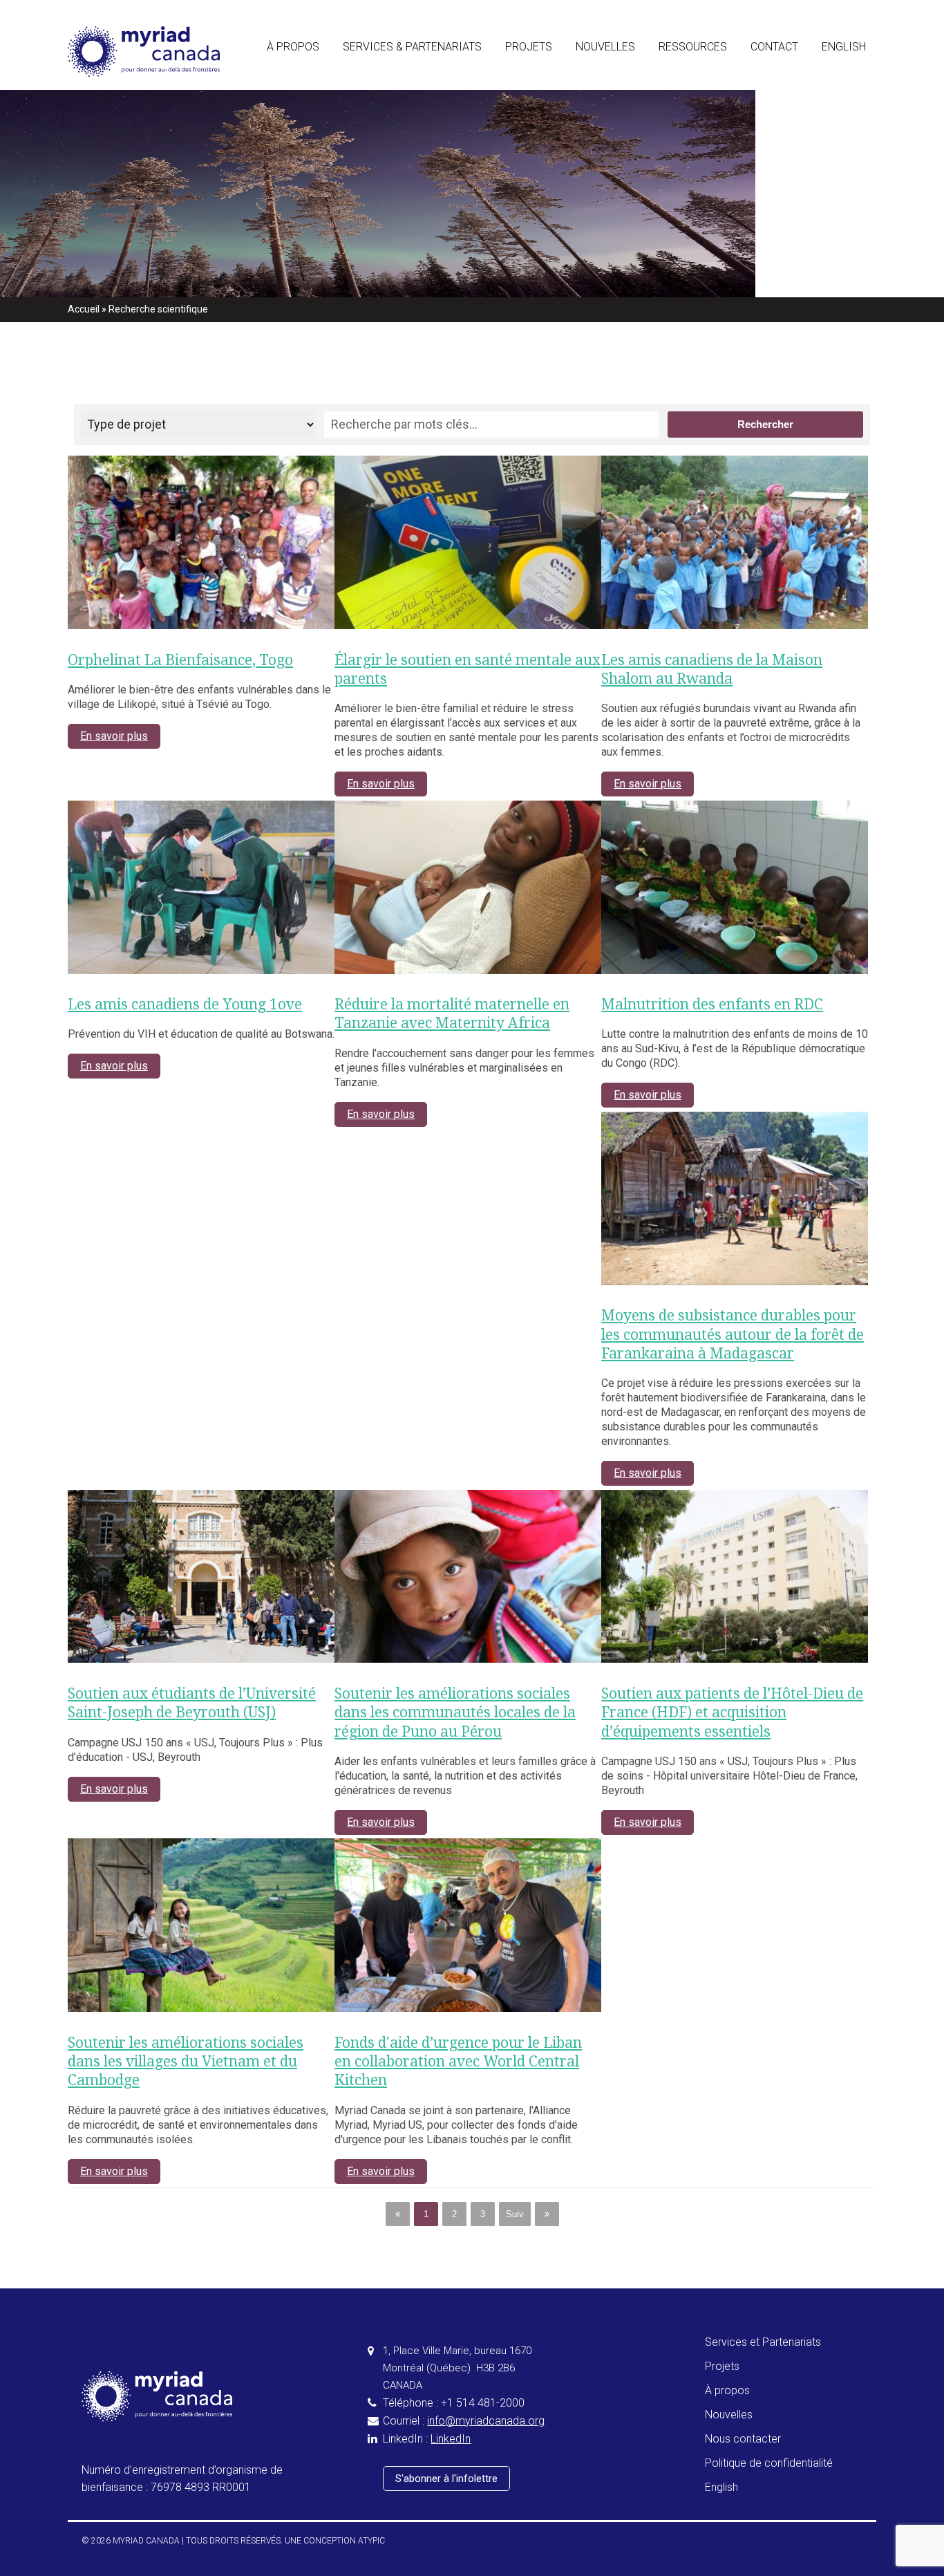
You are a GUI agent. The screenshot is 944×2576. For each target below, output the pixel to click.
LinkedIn (451, 2439)
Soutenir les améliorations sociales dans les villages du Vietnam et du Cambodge (186, 2062)
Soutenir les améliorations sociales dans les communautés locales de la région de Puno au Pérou (455, 1712)
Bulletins (595, 124)
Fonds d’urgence (381, 190)
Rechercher (765, 424)
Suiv (515, 2214)
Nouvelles (605, 47)
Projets (529, 47)
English (844, 47)
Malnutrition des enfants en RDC (712, 1004)
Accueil (84, 309)
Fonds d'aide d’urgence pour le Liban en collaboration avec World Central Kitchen (458, 2062)
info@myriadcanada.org (486, 2421)
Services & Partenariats (412, 47)
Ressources (693, 47)
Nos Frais (681, 124)
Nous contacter (743, 2439)
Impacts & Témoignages (632, 91)
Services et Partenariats (763, 2342)
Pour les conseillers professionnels (424, 91)
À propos (293, 47)
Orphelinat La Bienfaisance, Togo (180, 660)
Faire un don (687, 91)
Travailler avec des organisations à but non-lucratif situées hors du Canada (514, 157)
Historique (291, 124)
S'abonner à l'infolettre (446, 2479)
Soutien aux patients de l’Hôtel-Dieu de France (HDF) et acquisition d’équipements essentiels (732, 1712)
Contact (774, 47)
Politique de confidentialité (769, 2463)
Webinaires (684, 157)
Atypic (371, 2541)
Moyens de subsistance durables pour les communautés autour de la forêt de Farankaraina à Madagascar (733, 1334)
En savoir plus (114, 736)
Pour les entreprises (389, 124)
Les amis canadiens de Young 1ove (185, 1004)
